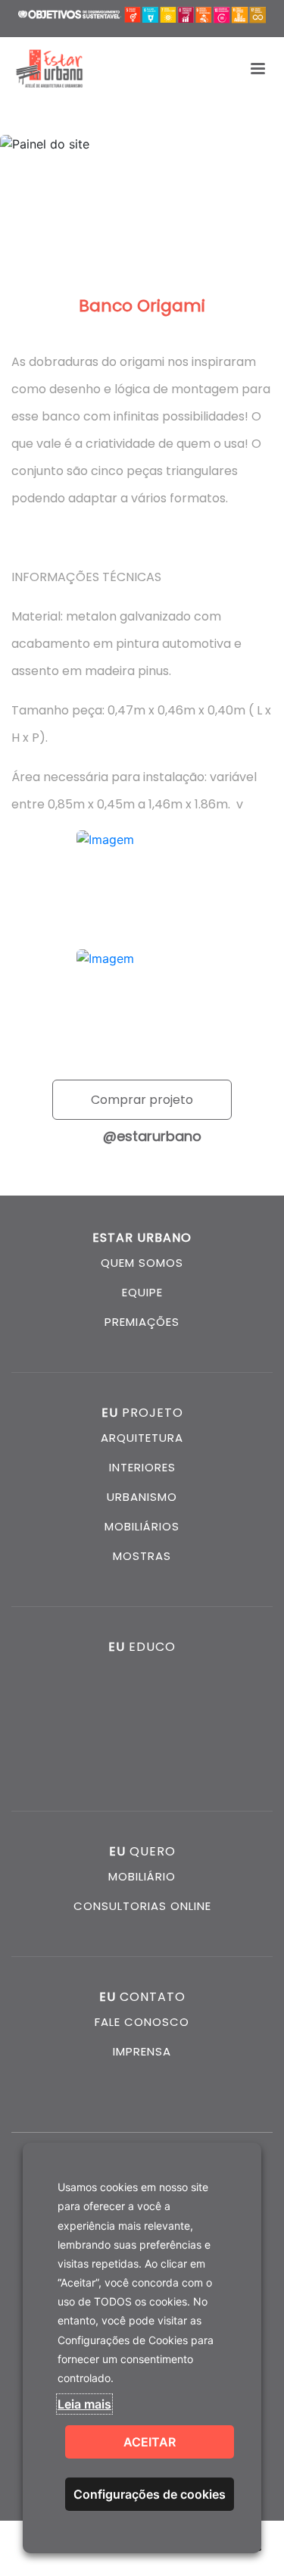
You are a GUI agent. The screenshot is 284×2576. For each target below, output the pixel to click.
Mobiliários (142, 1526)
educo (142, 1647)
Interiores (142, 1467)
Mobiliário (142, 1876)
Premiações (142, 1322)
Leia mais (84, 2404)
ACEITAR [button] (150, 2442)
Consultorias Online (142, 1906)
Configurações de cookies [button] (150, 2494)
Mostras (142, 1556)
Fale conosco (142, 2022)
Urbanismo (142, 1497)
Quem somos (142, 1263)
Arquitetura (142, 1438)
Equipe (142, 1292)
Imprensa (142, 2051)
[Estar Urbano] (49, 69)
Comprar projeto (142, 1100)
